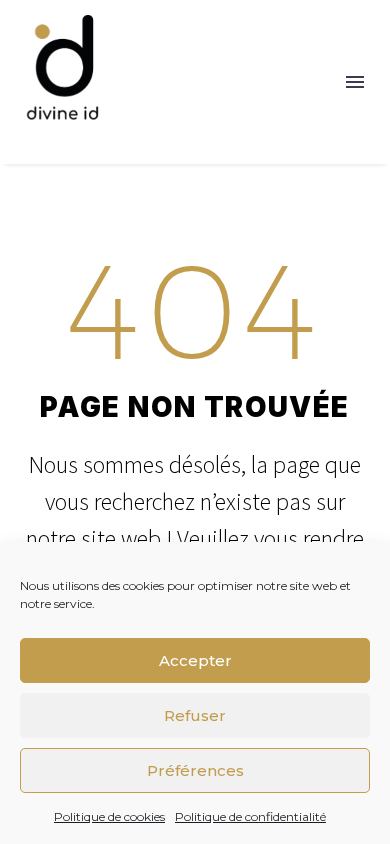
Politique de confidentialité (250, 816)
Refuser (195, 715)
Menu (355, 82)
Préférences (195, 770)
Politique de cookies (109, 816)
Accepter (195, 660)
